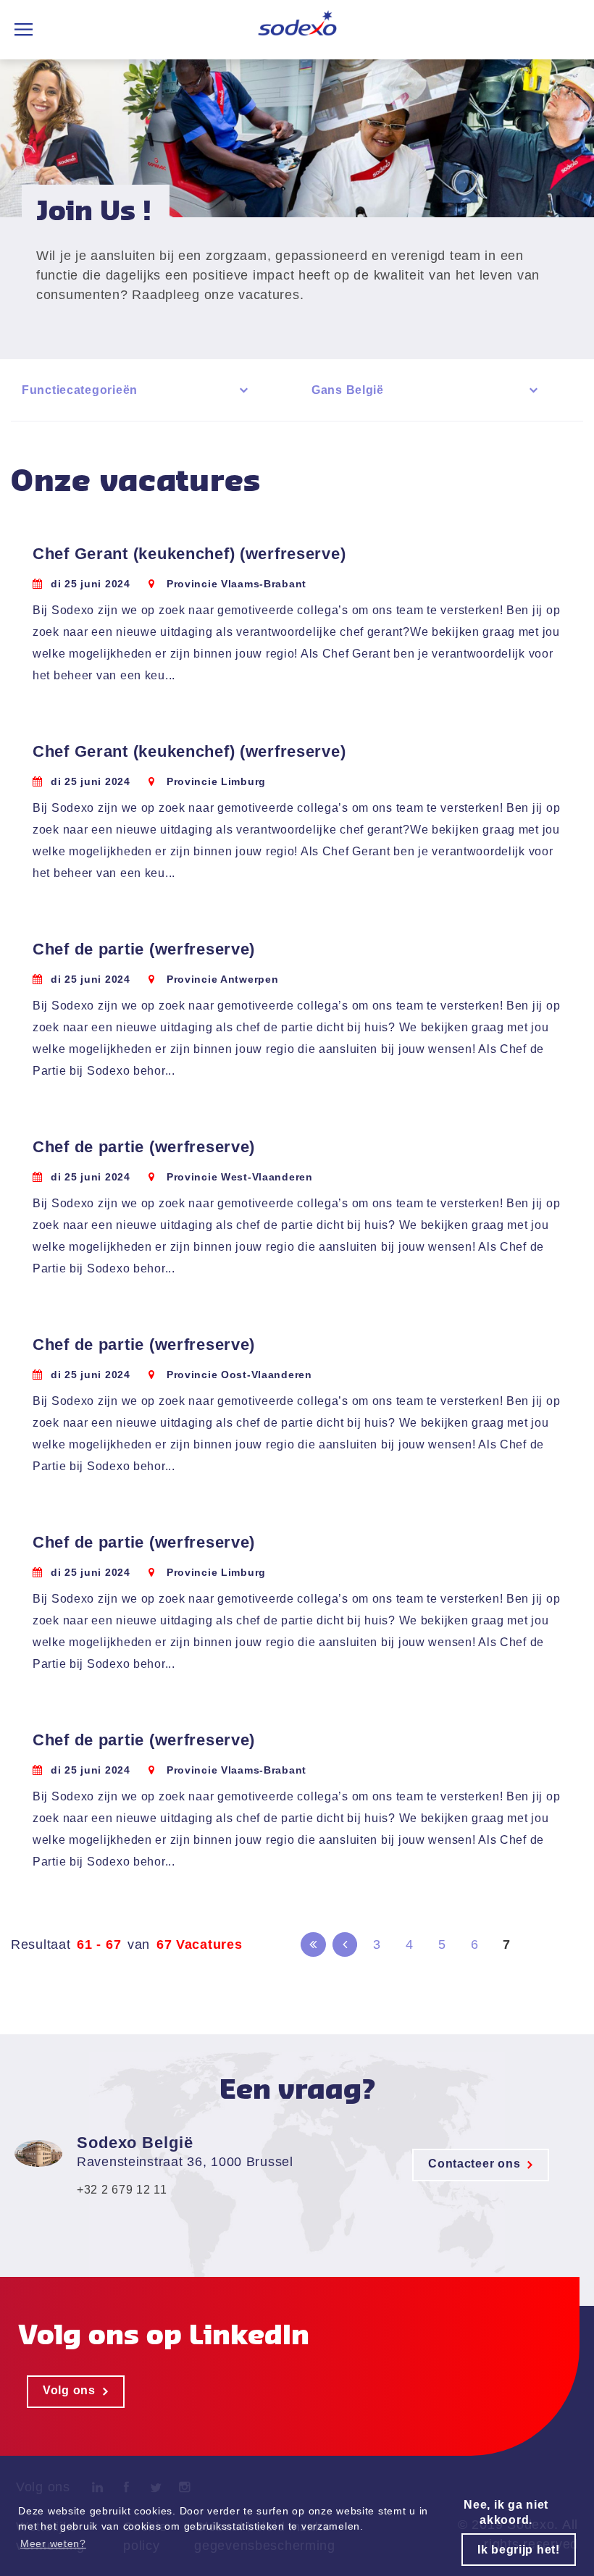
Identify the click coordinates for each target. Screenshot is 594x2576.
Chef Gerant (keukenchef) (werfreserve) (189, 554)
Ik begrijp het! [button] (519, 2550)
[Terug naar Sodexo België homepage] (297, 30)
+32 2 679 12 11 (122, 2190)
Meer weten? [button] (53, 2543)
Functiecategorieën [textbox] (80, 390)
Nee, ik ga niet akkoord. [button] (506, 2512)
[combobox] (138, 390)
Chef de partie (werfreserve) (144, 949)
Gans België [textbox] (348, 390)
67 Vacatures (200, 1944)
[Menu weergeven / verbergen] (24, 30)
